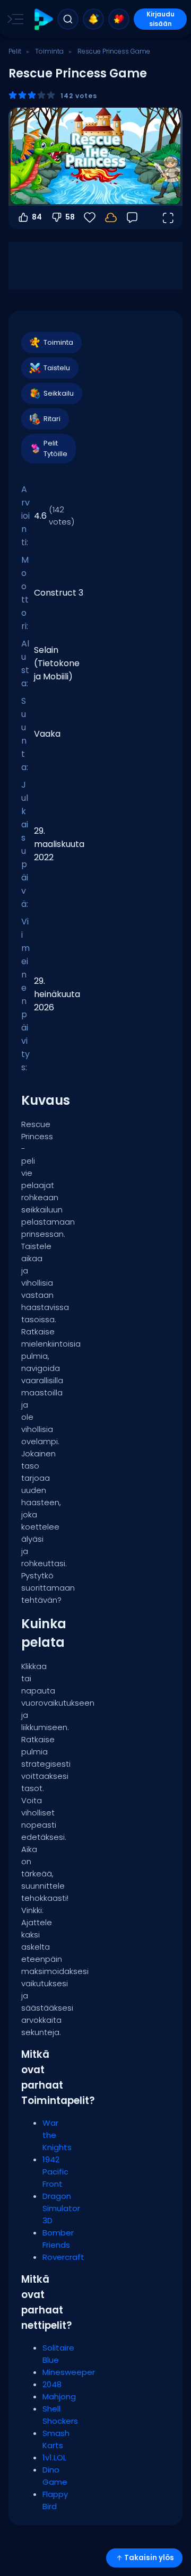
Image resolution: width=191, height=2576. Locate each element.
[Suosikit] (119, 19)
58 (70, 217)
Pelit (15, 51)
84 (37, 217)
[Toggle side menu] (13, 19)
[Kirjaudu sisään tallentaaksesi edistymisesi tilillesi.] (111, 217)
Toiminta (49, 51)
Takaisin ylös (149, 2558)
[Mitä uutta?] (93, 19)
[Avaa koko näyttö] (168, 217)
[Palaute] (132, 217)
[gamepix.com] (43, 19)
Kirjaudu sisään (160, 19)
